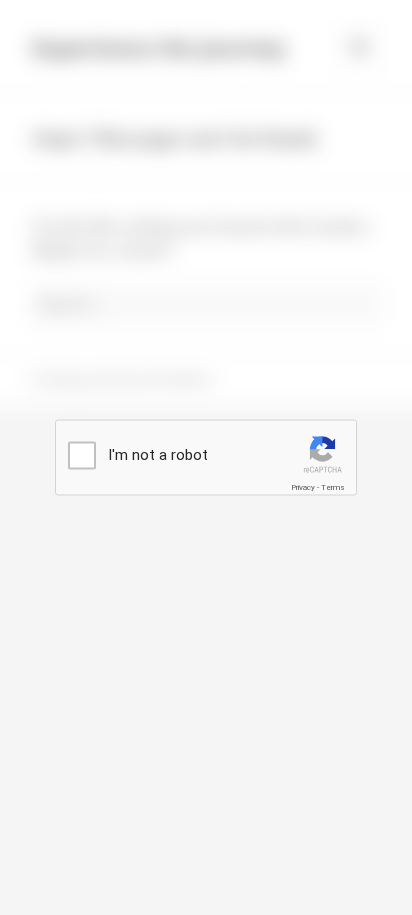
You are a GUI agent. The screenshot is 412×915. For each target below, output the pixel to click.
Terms (333, 487)
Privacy (303, 487)
